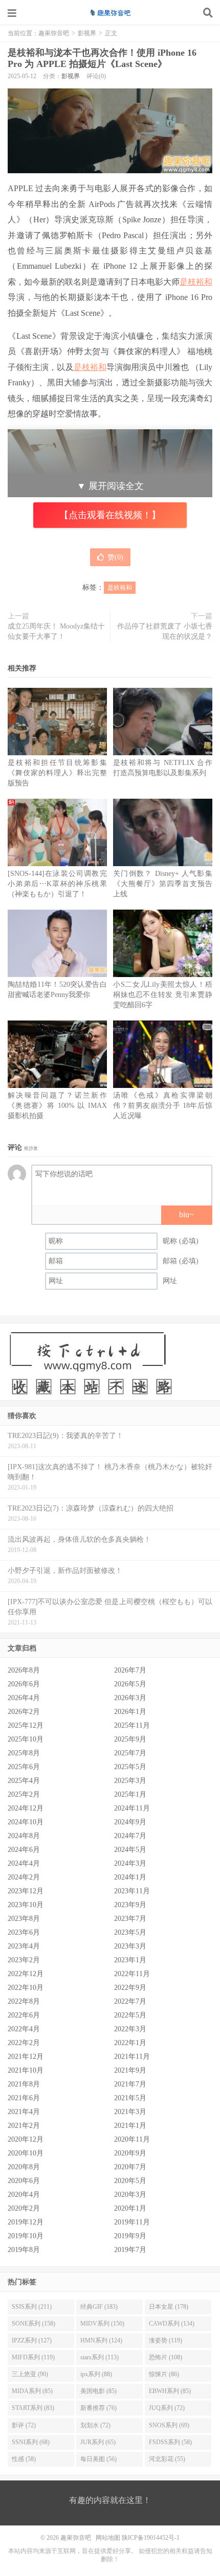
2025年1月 (130, 1794)
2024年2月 (24, 1877)
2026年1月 (130, 1712)
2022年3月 (130, 2029)
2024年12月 (26, 1808)
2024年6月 (24, 1850)
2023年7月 (130, 1919)
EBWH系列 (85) (170, 2391)
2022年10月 (26, 1988)
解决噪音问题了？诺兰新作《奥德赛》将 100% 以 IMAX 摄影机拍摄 (57, 1106)
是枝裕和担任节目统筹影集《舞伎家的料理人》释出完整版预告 (57, 773)
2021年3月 (130, 2112)
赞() (115, 557)
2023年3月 (130, 1946)
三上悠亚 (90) (30, 2374)
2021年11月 (132, 2057)
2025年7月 (130, 1753)
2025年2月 (24, 1794)
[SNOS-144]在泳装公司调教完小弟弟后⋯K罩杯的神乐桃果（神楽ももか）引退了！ (57, 884)
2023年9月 (130, 1905)
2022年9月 (130, 1988)
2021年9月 (130, 2070)
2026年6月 (24, 1684)
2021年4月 (24, 2112)
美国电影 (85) (98, 2391)
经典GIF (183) (99, 2307)
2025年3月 (130, 1781)
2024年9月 (130, 1822)
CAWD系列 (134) (172, 2324)
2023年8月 (24, 1919)
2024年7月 (130, 1836)
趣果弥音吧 (110, 13)
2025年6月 (24, 1767)
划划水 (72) (95, 2425)
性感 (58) (24, 2459)
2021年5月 (130, 2098)
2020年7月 (130, 2167)
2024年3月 (130, 1863)
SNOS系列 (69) (169, 2425)
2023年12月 (26, 1891)
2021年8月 (24, 2084)
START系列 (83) (33, 2408)
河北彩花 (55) (167, 2459)
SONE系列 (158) (34, 2324)
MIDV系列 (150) (102, 2324)
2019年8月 (24, 2250)
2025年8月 (24, 1753)
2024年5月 (130, 1850)
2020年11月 (132, 2139)
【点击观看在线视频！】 (110, 515)
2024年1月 (130, 1877)
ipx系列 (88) (96, 2374)
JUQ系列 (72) (167, 2408)
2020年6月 (24, 2181)
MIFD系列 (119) (33, 2357)
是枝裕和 (196, 282)
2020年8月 (24, 2167)
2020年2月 (24, 2208)
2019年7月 (130, 2250)
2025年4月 (24, 1781)
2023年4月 (24, 1946)
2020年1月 (130, 2208)
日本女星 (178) (169, 2307)
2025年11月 (132, 1725)
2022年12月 (26, 1974)
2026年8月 (24, 1670)
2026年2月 (24, 1712)
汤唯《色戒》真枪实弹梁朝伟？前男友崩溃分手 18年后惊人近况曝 (163, 1106)
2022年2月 (24, 2043)
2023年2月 (24, 1960)
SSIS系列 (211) (32, 2307)
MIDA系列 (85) (32, 2391)
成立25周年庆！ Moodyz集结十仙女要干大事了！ (56, 631)
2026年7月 (130, 1670)
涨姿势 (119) (166, 2340)
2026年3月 (130, 1698)
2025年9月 (130, 1739)
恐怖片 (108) (166, 2357)
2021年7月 (130, 2084)
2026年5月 (130, 1684)
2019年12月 (26, 2222)
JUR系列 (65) (98, 2442)
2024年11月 (132, 1808)
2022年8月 (24, 2001)
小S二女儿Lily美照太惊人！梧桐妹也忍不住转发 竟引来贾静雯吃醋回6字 (163, 995)
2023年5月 (130, 1932)
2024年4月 (24, 1863)
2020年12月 (26, 2139)
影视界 (87, 33)
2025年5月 (130, 1767)
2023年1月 (130, 1960)
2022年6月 (24, 2015)
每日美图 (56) (98, 2459)
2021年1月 (130, 2126)
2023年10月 (26, 1905)
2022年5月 (130, 2015)
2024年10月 (26, 1822)
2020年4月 (24, 2195)
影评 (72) (24, 2425)
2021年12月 (26, 2057)
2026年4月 (24, 1698)
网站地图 (108, 2538)
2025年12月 (26, 1725)
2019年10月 (26, 2236)
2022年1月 (130, 2043)
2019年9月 (130, 2236)
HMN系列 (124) (101, 2340)
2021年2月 (24, 2126)
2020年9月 (130, 2153)
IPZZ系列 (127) (32, 2340)
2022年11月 (132, 1974)
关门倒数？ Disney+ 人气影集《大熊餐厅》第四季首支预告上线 (163, 884)
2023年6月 (24, 1932)
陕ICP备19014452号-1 (151, 2538)
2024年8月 (24, 1836)
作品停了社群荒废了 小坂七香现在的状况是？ (165, 631)
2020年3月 (130, 2195)
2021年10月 (26, 2070)
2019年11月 (132, 2222)
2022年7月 (130, 2001)
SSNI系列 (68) (31, 2442)
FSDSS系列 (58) (170, 2442)
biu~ (186, 1214)
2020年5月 (130, 2181)
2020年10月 (26, 2153)
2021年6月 (24, 2098)
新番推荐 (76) (98, 2408)
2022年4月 (24, 2029)
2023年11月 (132, 1891)
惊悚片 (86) (164, 2374)
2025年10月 (26, 1739)
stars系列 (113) (100, 2357)
